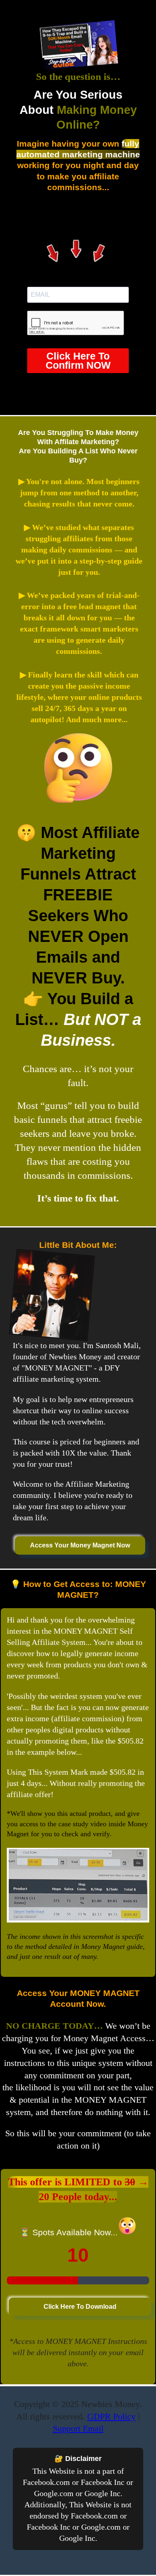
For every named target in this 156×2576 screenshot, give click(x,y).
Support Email (78, 2428)
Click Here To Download (80, 2307)
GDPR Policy (111, 2416)
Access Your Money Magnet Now (80, 1545)
